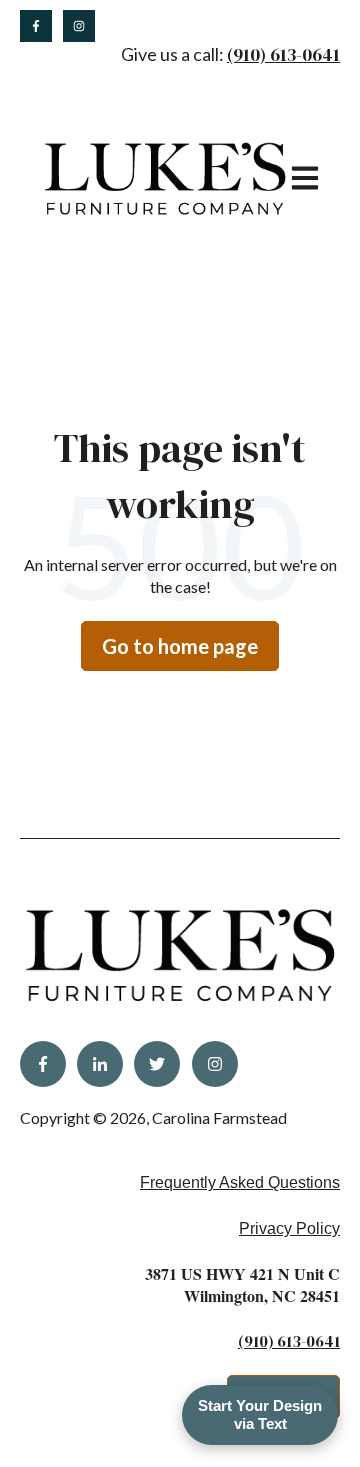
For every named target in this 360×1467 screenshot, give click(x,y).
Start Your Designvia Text (260, 1414)
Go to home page (180, 646)
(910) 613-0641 (283, 54)
